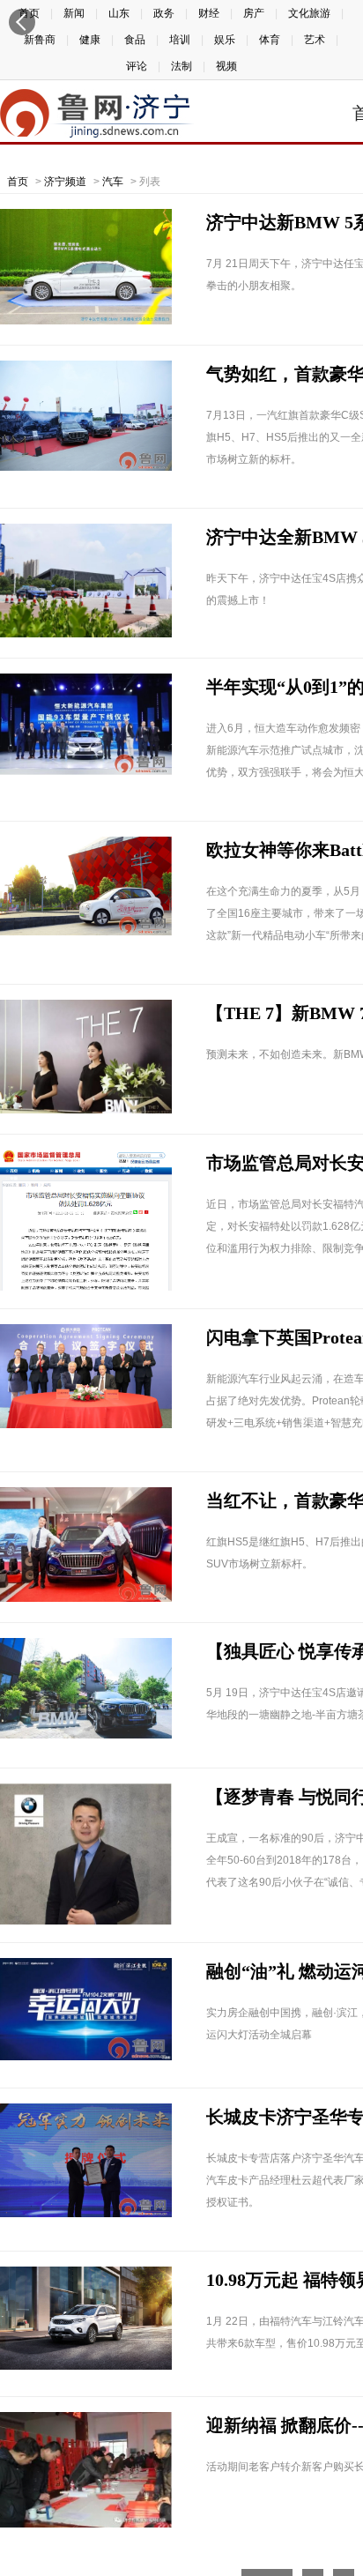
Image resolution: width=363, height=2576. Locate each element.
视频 (226, 66)
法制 (181, 66)
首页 (18, 182)
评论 (137, 66)
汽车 (113, 182)
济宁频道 (65, 182)
